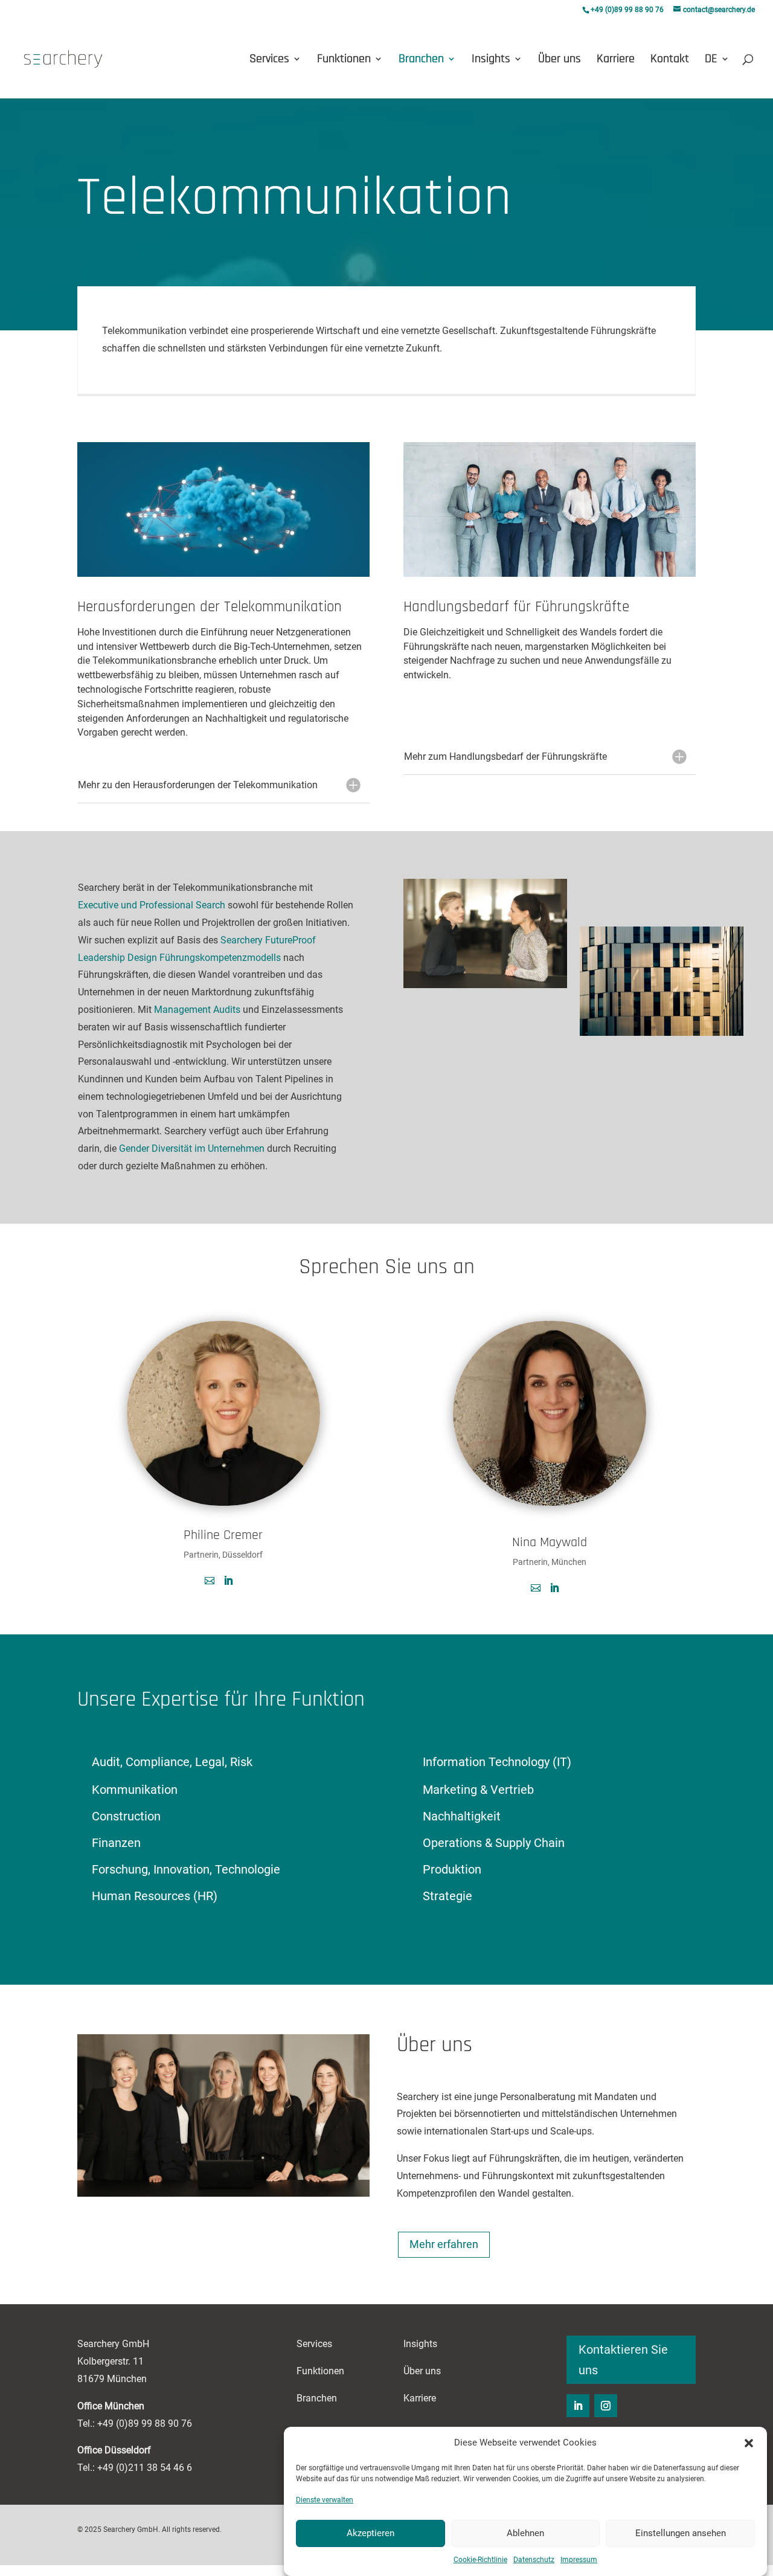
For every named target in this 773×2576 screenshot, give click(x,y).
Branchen (421, 60)
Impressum (579, 2559)
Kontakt (670, 60)
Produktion (452, 1869)
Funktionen (344, 60)
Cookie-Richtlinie (480, 2559)
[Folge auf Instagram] (606, 2406)
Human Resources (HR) (155, 1896)
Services (269, 60)
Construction (126, 1816)
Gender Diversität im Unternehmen (192, 1148)
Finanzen (116, 1843)
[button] (749, 2443)
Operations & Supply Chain (494, 1843)
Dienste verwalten (325, 2499)
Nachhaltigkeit (462, 1816)
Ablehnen (525, 2533)
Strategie (447, 1896)
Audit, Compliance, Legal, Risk (172, 1762)
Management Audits (197, 1010)
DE (711, 60)
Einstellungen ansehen (681, 2533)
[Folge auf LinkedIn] (578, 2406)
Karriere (616, 60)
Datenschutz (534, 2559)
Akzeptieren (370, 2533)
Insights (491, 60)
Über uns (560, 60)
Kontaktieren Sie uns (623, 2360)
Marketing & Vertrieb (478, 1790)
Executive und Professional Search (152, 905)
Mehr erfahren (444, 2244)
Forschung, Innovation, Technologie (186, 1869)
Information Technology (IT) (497, 1762)
